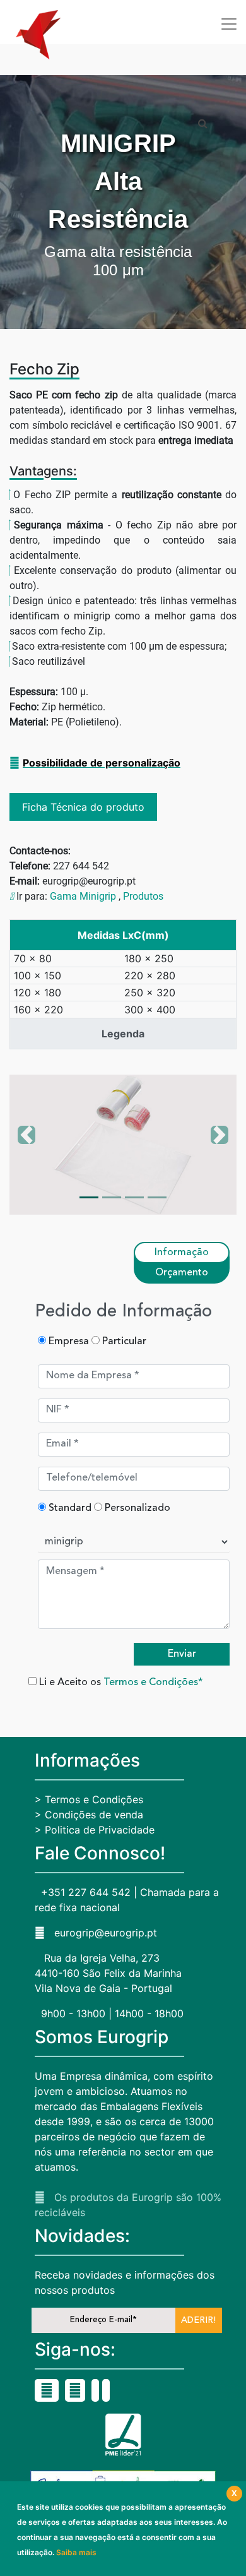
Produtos (143, 896)
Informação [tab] (182, 1253)
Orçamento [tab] (182, 1273)
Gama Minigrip (83, 896)
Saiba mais (76, 2552)
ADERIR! (198, 2320)
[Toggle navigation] (229, 24)
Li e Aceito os (120, 1683)
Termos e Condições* (153, 1683)
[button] (26, 1145)
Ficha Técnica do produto (83, 807)
